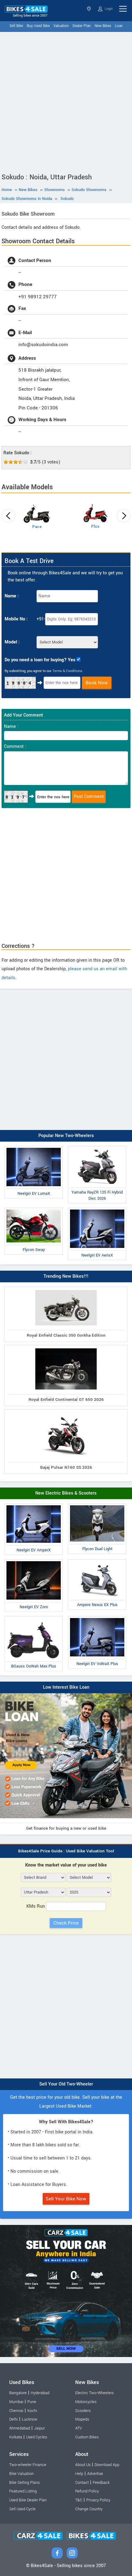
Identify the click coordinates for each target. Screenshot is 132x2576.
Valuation (61, 26)
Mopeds (82, 2419)
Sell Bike (16, 26)
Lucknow (30, 2419)
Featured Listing (23, 2491)
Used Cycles (37, 2437)
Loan (119, 26)
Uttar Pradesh (89, 9)
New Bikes (103, 26)
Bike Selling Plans (24, 2483)
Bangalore (18, 2393)
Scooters (83, 2411)
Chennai (16, 2411)
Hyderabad (40, 2393)
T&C (79, 2500)
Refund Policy (87, 2491)
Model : (12, 642)
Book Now (97, 683)
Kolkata (16, 2437)
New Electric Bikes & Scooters (66, 1493)
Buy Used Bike (38, 26)
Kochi (32, 2411)
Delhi (14, 2419)
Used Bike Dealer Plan (28, 2500)
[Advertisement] (66, 101)
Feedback (101, 2483)
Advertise (95, 2474)
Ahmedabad (20, 2428)
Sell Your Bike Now (66, 2199)
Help (79, 2474)
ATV (79, 2428)
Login (108, 9)
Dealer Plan (82, 26)
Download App (107, 2465)
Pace (37, 527)
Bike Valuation (21, 2474)
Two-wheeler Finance (28, 2465)
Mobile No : (16, 619)
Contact (82, 2483)
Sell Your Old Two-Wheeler (66, 2084)
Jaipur (39, 2428)
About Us (83, 2465)
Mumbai (16, 2402)
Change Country (89, 2509)
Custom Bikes (87, 2437)
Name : (12, 596)
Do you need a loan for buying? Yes (40, 660)
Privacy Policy (98, 2500)
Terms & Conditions (67, 671)
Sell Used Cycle (22, 2509)
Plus (95, 526)
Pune (32, 2402)
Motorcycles (86, 2402)
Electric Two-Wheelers (94, 2393)
